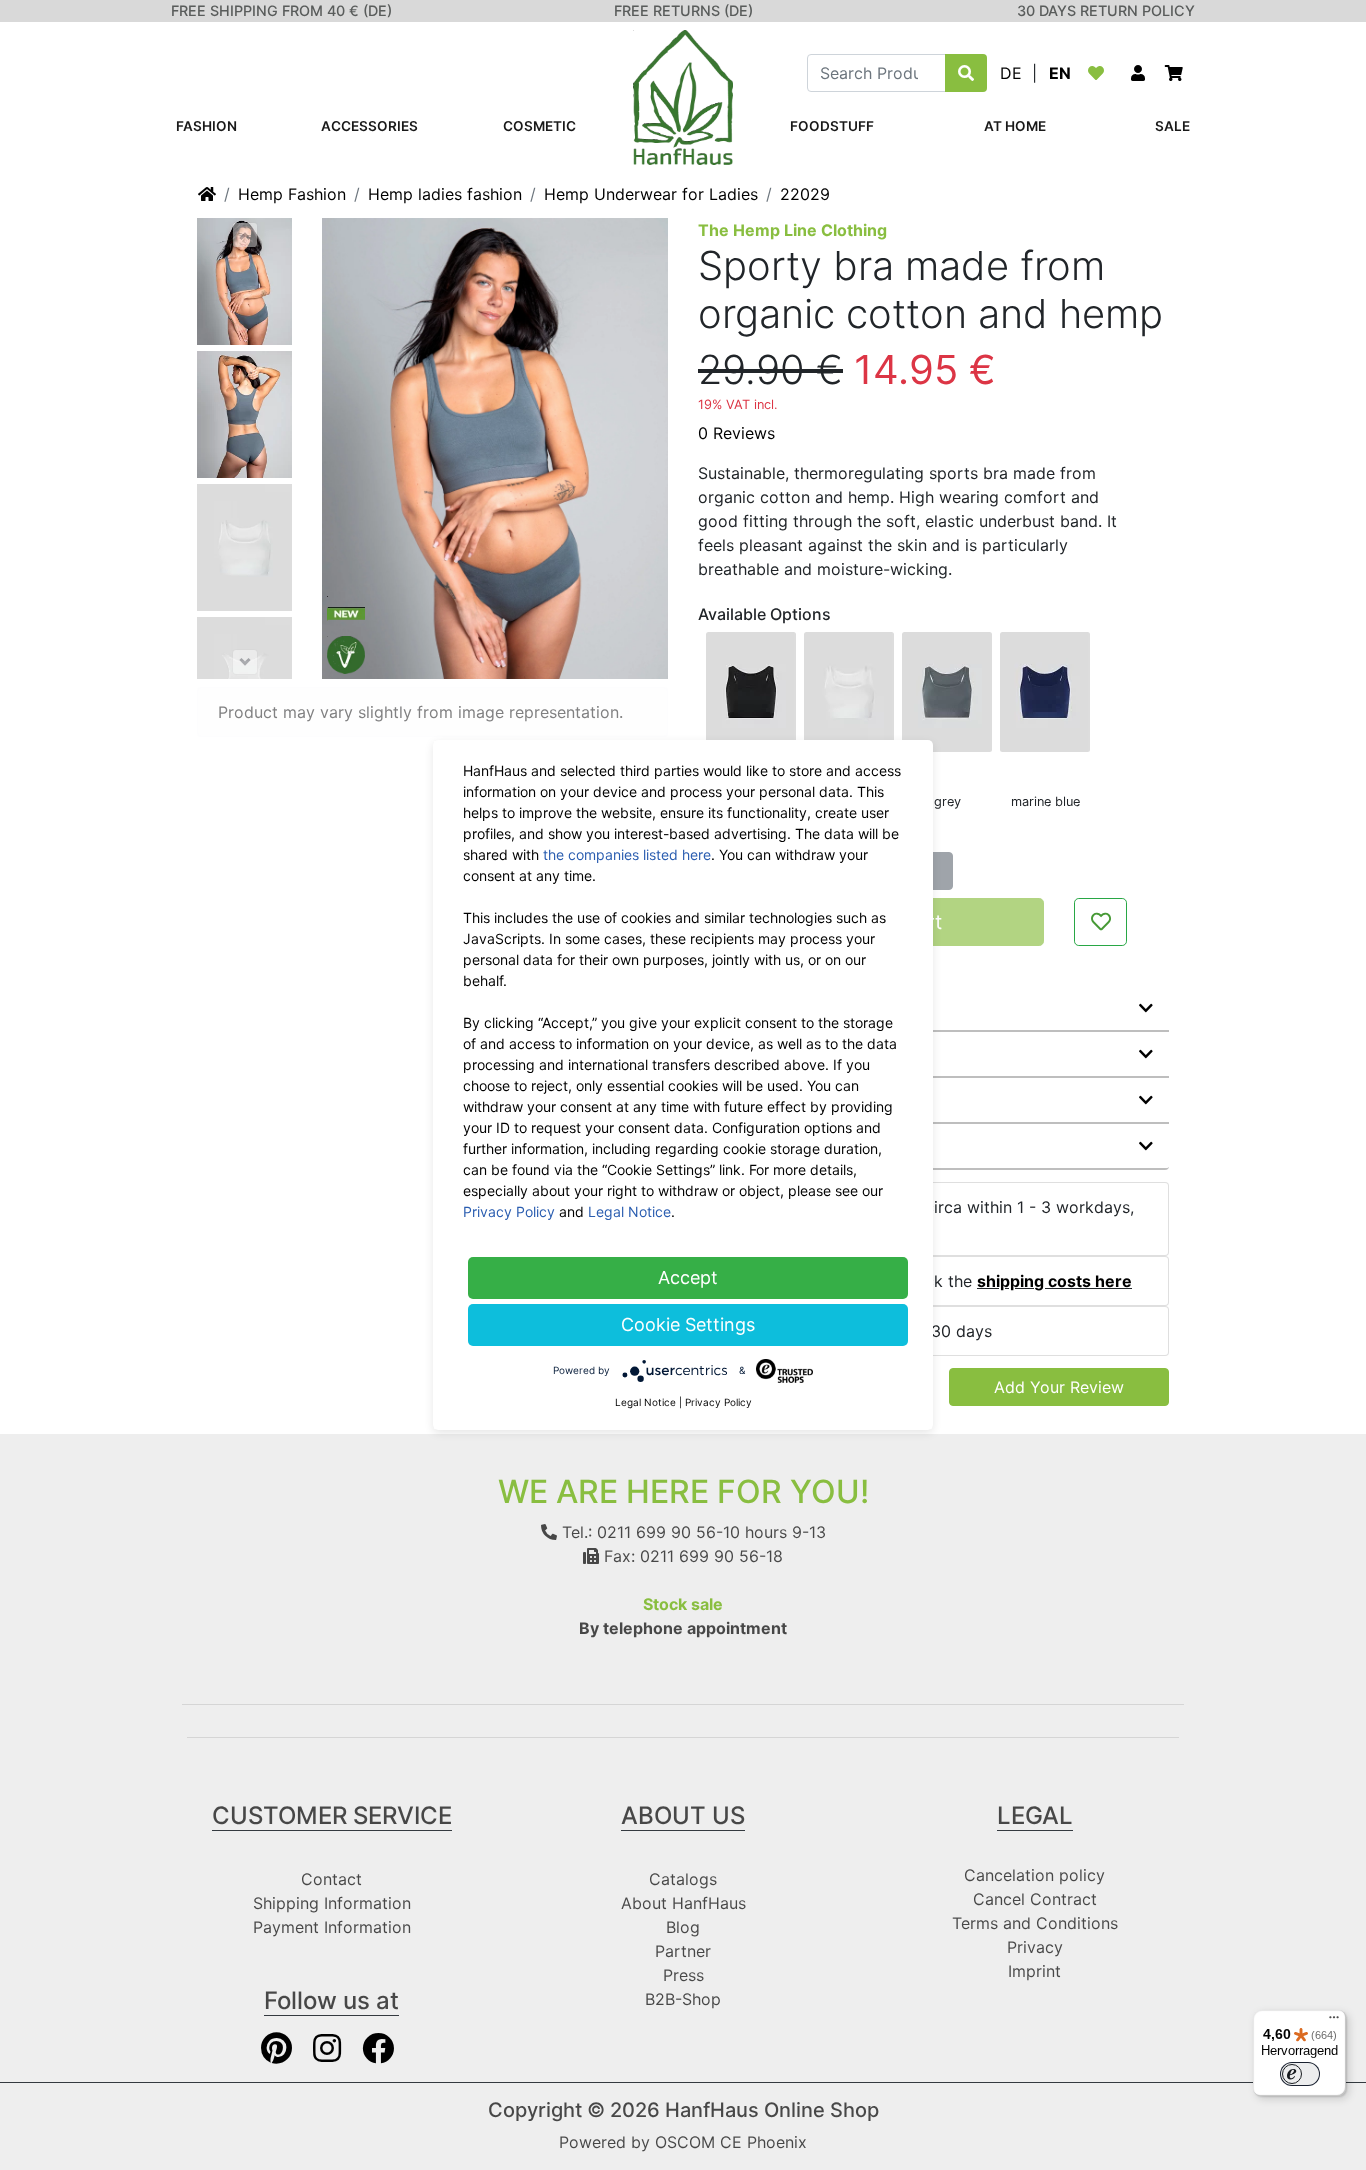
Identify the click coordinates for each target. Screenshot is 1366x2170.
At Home (1015, 126)
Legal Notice (629, 1211)
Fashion (206, 126)
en (1060, 73)
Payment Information (332, 1927)
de (1011, 73)
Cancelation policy (1034, 1875)
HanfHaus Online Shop (772, 2110)
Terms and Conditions (1035, 1923)
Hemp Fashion (292, 194)
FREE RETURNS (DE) (683, 10)
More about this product (809, 1008)
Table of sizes (768, 1146)
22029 (805, 194)
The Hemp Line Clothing (792, 230)
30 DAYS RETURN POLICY (1106, 10)
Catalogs (683, 1879)
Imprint (1034, 1971)
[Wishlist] (1100, 73)
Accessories (369, 126)
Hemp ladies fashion (445, 194)
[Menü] (1334, 2022)
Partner (683, 1951)
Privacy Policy (509, 1211)
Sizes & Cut (758, 1100)
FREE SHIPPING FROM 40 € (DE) (281, 10)
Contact (331, 1879)
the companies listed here (627, 854)
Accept (688, 1277)
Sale (1172, 126)
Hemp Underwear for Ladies (651, 194)
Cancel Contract (1035, 1899)
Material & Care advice (802, 1054)
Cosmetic (539, 126)
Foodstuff (832, 126)
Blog (683, 1927)
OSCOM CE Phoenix (731, 2142)
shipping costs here (1054, 1281)
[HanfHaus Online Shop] (683, 96)
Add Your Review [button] (1059, 1387)
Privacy (1035, 1947)
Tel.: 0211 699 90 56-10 (648, 1532)
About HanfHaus (683, 1903)
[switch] (1300, 2074)
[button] (1138, 73)
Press (683, 1975)
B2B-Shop (683, 1999)
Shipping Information (332, 1903)
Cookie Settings (688, 1324)
